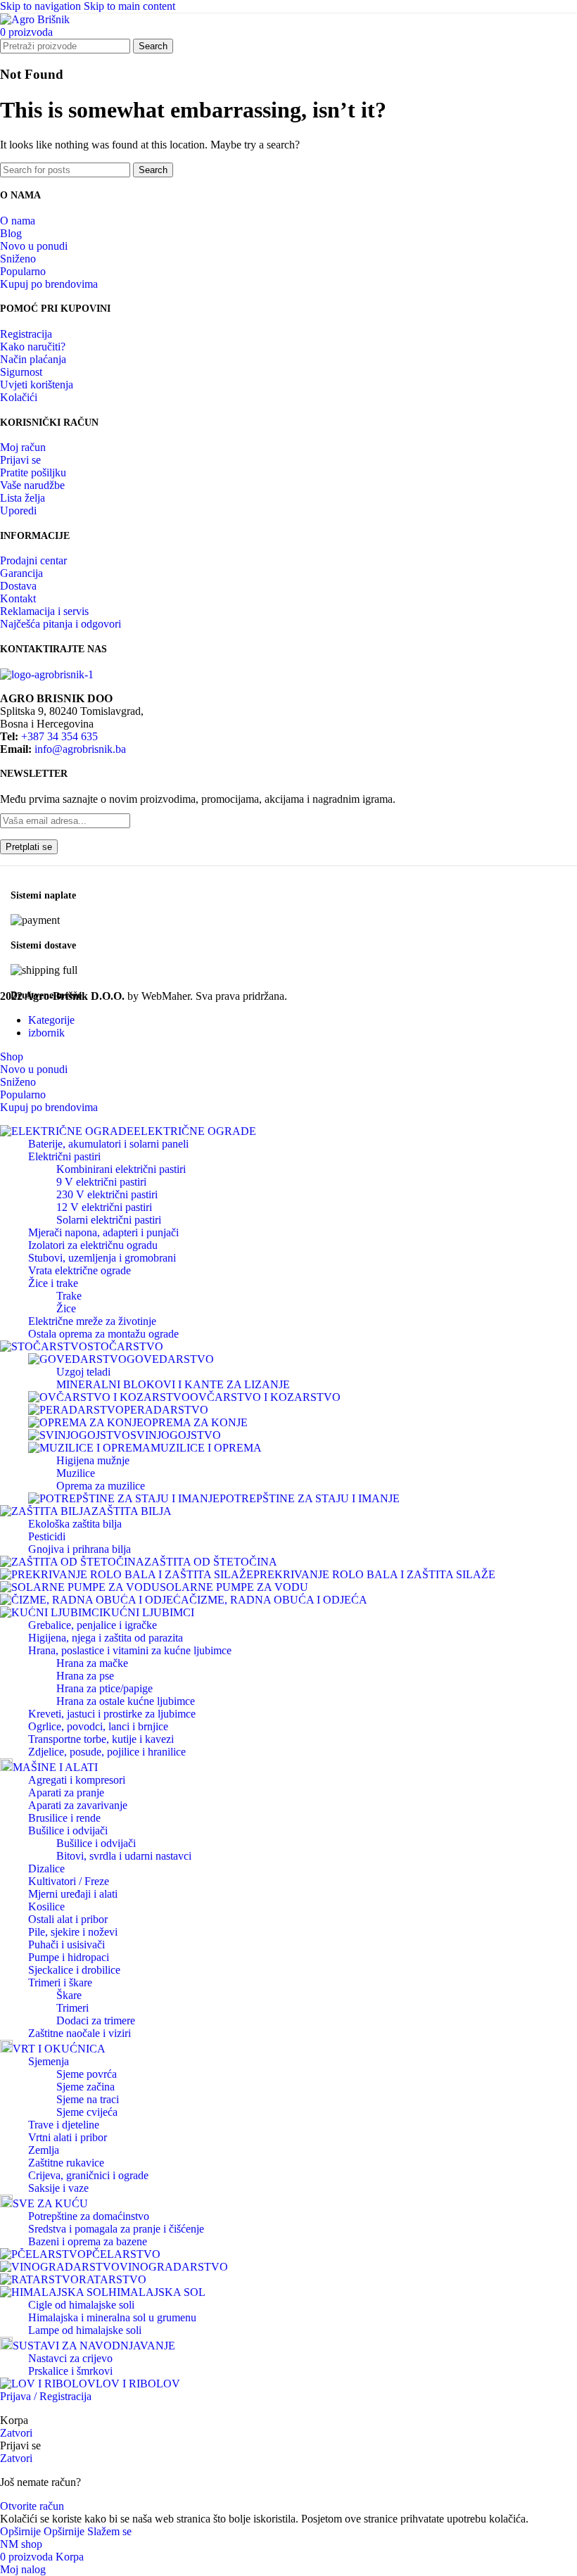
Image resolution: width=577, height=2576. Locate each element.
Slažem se (109, 2531)
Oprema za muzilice (101, 1486)
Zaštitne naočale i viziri (80, 2033)
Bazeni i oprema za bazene (88, 2241)
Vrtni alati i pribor (68, 2137)
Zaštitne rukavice (66, 2163)
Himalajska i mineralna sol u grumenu (112, 2317)
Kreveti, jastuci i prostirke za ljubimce (112, 1714)
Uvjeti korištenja (37, 385)
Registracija (26, 334)
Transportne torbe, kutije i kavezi (101, 1739)
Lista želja (23, 498)
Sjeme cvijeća (87, 2112)
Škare (69, 1995)
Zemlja (44, 2150)
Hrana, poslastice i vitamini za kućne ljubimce (130, 1650)
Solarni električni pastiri (109, 1220)
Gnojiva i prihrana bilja (80, 1549)
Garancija (21, 573)
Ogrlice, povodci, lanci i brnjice (98, 1726)
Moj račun (23, 447)
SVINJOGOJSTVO (176, 1435)
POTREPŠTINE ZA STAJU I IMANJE (310, 1498)
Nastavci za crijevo (70, 2358)
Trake (69, 1296)
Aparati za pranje (66, 1793)
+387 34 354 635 (59, 736)
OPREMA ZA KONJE (196, 1422)
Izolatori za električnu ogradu (93, 1245)
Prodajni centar (33, 560)
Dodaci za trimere (96, 2020)
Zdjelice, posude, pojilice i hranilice (107, 1752)
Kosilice (46, 1906)
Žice (66, 1308)
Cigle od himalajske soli (81, 2305)
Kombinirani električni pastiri (121, 1169)
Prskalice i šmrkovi (70, 2371)
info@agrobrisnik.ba (80, 749)
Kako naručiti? (33, 347)
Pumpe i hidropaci (69, 1957)
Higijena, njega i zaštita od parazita (106, 1638)
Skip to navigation (42, 6)
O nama (18, 221)
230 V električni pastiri (107, 1194)
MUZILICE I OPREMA (206, 1448)
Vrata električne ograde (80, 1270)
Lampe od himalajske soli (85, 2330)
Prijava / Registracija (46, 2396)
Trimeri (72, 2008)
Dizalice (46, 1868)
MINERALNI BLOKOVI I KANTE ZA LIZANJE (173, 1384)
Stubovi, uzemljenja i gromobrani (102, 1258)
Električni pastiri (64, 1156)
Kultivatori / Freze (69, 1881)
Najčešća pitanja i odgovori (61, 624)
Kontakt (18, 598)
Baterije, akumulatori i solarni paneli (108, 1144)
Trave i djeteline (64, 2125)
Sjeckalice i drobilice (74, 1970)
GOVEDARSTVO (170, 1359)
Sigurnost (21, 372)
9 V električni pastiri (101, 1182)
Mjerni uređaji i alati (73, 1894)
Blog (11, 233)
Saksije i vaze (58, 2188)
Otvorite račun (32, 2506)
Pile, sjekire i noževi (73, 1932)
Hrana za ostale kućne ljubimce (126, 1701)
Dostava (18, 586)
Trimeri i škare (60, 1982)
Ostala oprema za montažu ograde (103, 1334)
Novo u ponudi (34, 246)
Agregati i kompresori (77, 1780)
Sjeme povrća (87, 2074)
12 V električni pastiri (104, 1207)
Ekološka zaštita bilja (75, 1524)
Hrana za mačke (92, 1663)
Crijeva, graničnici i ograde (88, 2175)
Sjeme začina (85, 2087)
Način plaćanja (33, 359)
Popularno (23, 271)
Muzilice (76, 1473)
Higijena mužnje (93, 1460)
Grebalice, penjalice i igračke (93, 1625)
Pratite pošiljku (33, 472)
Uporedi (18, 510)
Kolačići (19, 397)
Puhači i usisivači (66, 1944)
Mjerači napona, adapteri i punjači (103, 1232)
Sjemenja (49, 2061)
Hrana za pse (85, 1676)
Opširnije (42, 2531)
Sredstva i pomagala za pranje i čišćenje (116, 2229)
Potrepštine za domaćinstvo (89, 2216)
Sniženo (18, 259)
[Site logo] (35, 19)
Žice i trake (53, 1283)
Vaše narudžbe (32, 485)
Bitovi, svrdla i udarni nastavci (124, 1856)
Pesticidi (47, 1536)
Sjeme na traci (88, 2099)
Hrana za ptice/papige (104, 1688)
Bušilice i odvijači (68, 1831)
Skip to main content (129, 6)
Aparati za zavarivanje (78, 1805)
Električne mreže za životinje (92, 1321)
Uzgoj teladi (83, 1372)
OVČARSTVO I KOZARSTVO (265, 1397)
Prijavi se (20, 460)
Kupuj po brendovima (49, 284)
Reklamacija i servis (44, 611)
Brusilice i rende (64, 1818)
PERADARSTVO (166, 1410)
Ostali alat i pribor (68, 1919)
